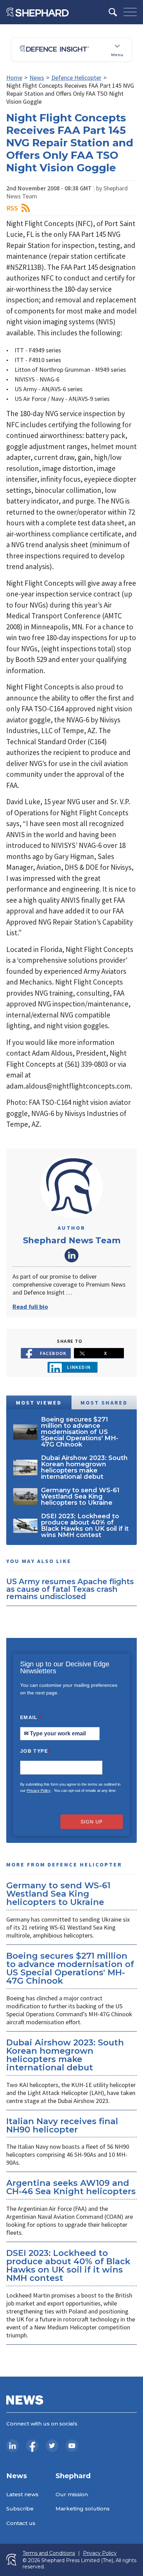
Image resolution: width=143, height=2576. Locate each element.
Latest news (22, 2494)
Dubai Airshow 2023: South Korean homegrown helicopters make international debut (65, 2055)
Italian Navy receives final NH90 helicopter (62, 2125)
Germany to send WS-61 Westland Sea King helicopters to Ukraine (58, 1894)
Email (31, 1717)
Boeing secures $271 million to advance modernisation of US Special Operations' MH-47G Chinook (70, 1968)
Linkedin (79, 1367)
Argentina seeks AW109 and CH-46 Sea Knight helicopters (71, 2187)
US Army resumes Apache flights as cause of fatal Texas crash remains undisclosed (70, 1589)
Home (14, 78)
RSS (12, 208)
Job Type (35, 1751)
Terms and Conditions (49, 2553)
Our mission (72, 2494)
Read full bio (30, 1307)
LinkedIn (71, 1255)
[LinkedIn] (12, 2446)
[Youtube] (72, 2446)
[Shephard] (37, 12)
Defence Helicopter (76, 78)
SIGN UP (92, 1822)
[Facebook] (32, 2446)
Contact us (21, 2523)
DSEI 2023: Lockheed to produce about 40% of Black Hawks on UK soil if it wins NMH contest (68, 2265)
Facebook (53, 1353)
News (37, 78)
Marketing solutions (83, 2509)
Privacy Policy (39, 1791)
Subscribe (20, 2509)
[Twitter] (52, 2446)
